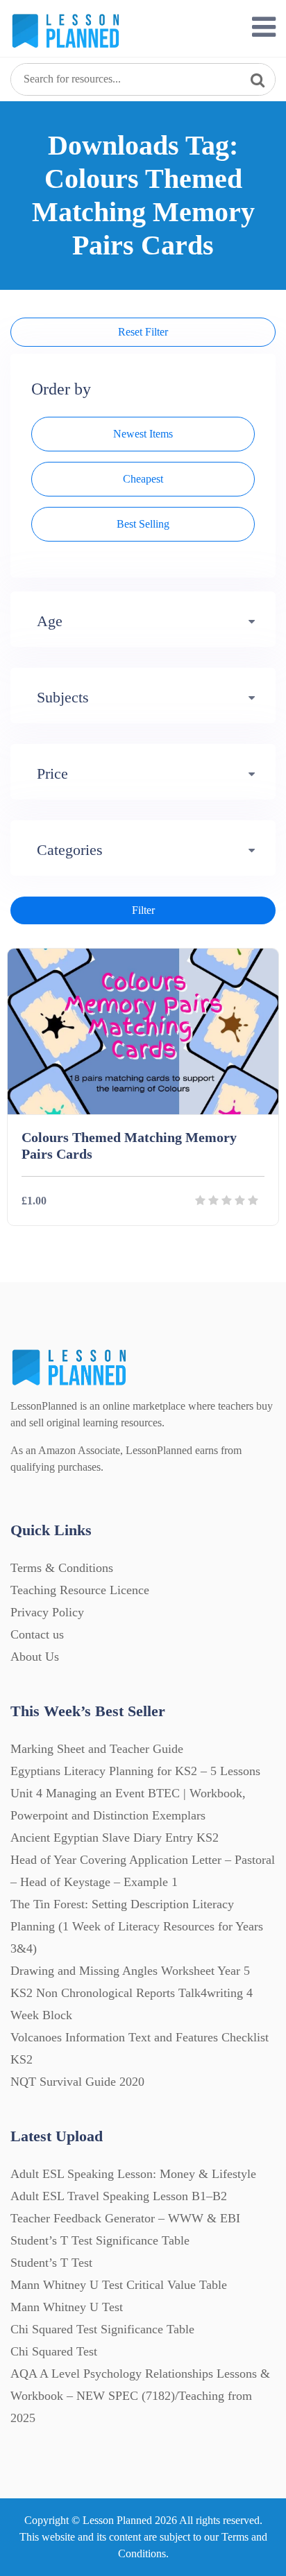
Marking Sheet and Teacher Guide (97, 1749)
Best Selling (143, 524)
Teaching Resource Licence (80, 1590)
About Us (35, 1657)
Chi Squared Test (54, 2351)
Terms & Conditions (62, 1568)
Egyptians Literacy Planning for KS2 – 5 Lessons (135, 1771)
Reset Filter (143, 332)
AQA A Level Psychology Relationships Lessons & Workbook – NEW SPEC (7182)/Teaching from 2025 (140, 2396)
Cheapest (143, 479)
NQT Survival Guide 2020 (77, 2082)
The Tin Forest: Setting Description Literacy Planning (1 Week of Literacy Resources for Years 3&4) (137, 1926)
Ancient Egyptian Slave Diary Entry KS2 (115, 1838)
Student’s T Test (51, 2263)
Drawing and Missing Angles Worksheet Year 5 (130, 1971)
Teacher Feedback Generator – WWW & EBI (125, 2218)
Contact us (37, 1634)
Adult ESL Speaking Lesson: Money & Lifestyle (133, 2174)
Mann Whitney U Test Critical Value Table (119, 2285)
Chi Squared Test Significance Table (102, 2329)
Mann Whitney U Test (67, 2307)
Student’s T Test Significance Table (100, 2240)
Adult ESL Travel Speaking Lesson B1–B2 (119, 2196)
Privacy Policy (47, 1612)
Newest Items (143, 434)
